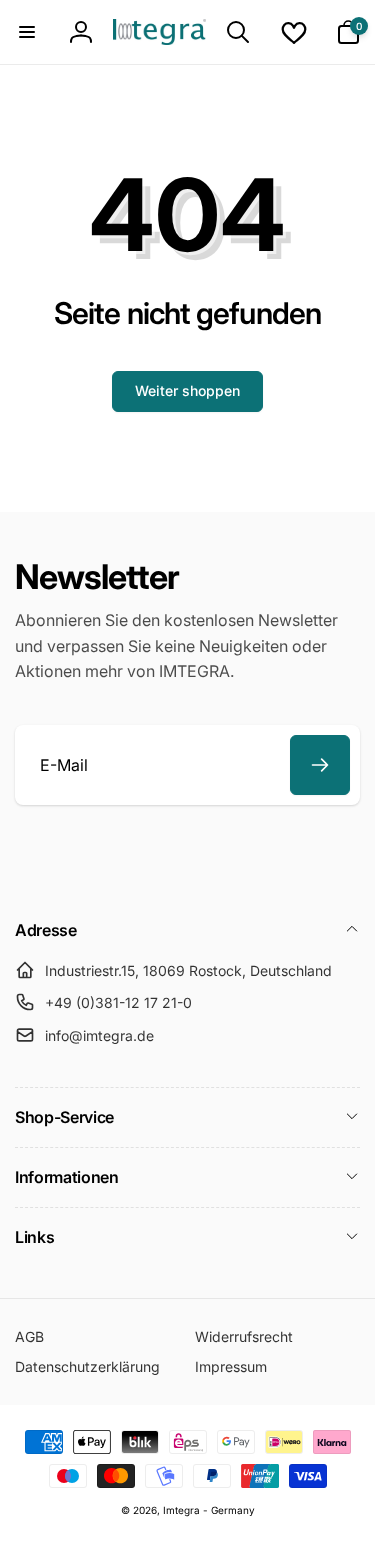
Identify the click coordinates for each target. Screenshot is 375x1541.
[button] (27, 32)
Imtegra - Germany (209, 1510)
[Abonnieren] (320, 765)
